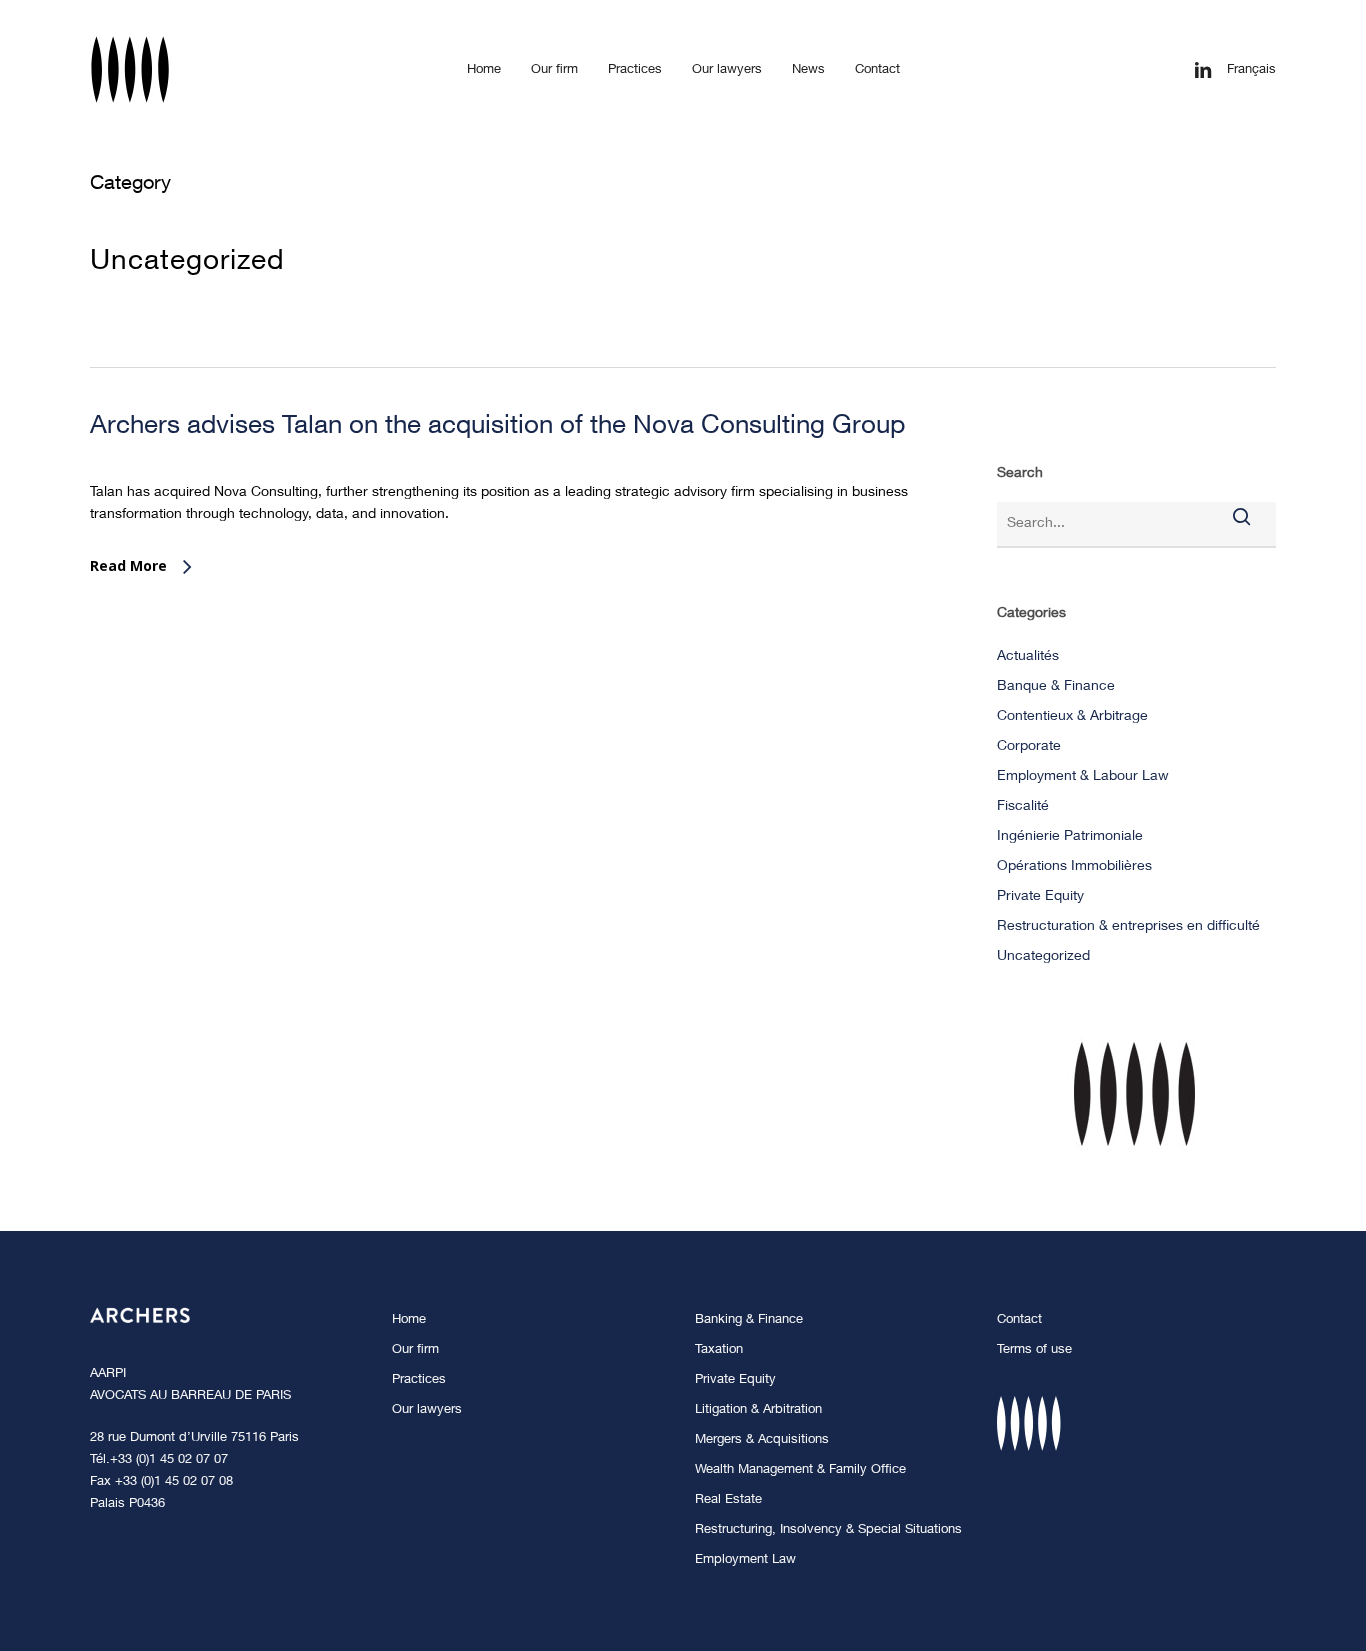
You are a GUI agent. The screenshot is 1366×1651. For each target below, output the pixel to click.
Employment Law (745, 1560)
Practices (419, 1380)
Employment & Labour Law (1083, 777)
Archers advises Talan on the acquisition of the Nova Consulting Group (497, 427)
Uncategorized (1043, 957)
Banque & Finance (1056, 687)
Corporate (1029, 747)
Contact (1019, 1320)
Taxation (719, 1350)
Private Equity (1040, 897)
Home (409, 1320)
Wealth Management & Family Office (800, 1470)
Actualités (1028, 657)
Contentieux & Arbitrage (1072, 717)
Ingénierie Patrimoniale (1070, 837)
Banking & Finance (749, 1320)
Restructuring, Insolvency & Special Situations (828, 1530)
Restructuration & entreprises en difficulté (1128, 927)
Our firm (415, 1350)
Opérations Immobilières (1074, 867)
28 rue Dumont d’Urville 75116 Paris (194, 1438)
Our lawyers (427, 1410)
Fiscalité (1023, 807)
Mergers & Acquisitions (762, 1440)
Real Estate (728, 1500)
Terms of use (1034, 1350)
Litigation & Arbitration (758, 1410)
